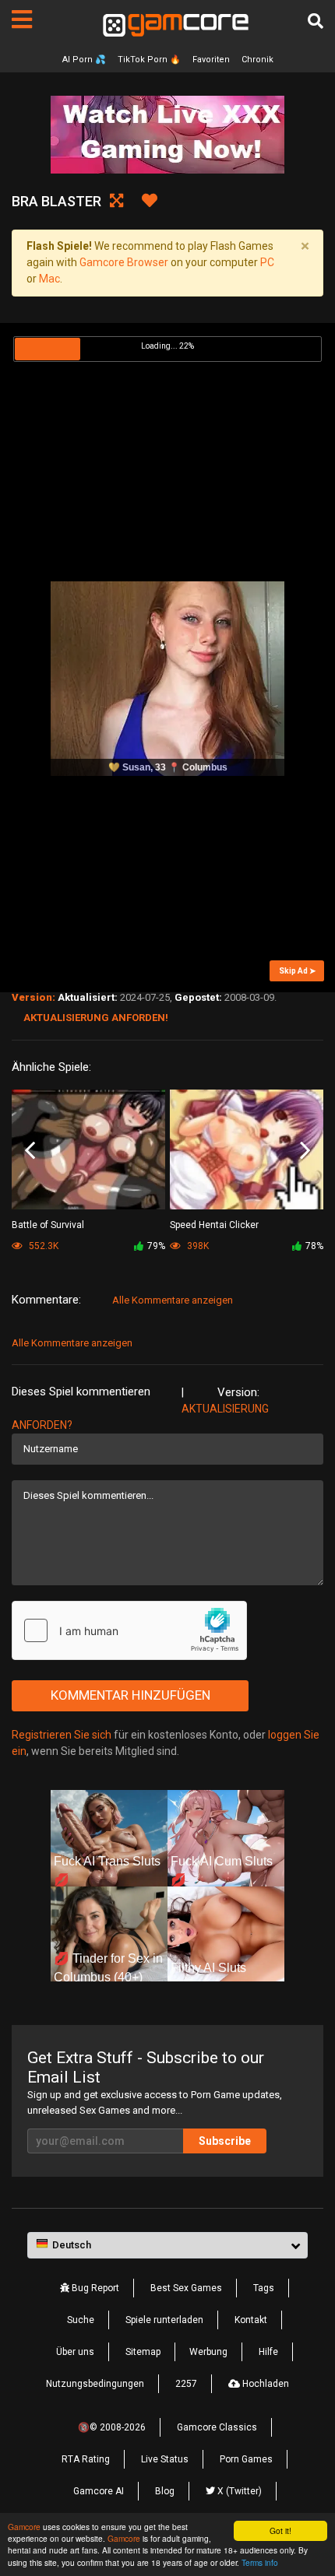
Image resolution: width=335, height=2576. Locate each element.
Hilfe (268, 2352)
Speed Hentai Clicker (214, 1225)
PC (267, 262)
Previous (30, 1151)
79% (156, 1246)
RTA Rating (86, 2459)
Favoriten (211, 60)
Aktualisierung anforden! (96, 1018)
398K (197, 1246)
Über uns (75, 2352)
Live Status (165, 2459)
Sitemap (143, 2352)
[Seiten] (22, 19)
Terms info (260, 2562)
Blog (165, 2491)
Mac (49, 279)
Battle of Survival (48, 1225)
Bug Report (94, 2288)
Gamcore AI (99, 2491)
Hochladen (264, 2384)
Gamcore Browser (124, 262)
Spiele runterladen (164, 2320)
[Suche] (316, 21)
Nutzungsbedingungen (95, 2384)
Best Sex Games (186, 2288)
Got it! (280, 2530)
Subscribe (225, 2141)
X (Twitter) (238, 2491)
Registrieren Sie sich (62, 1735)
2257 (186, 2384)
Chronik (257, 60)
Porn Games (246, 2459)
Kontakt (251, 2320)
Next (305, 1151)
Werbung (208, 2352)
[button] (167, 2245)
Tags (264, 2288)
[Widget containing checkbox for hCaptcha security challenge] (129, 1630)
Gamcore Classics (217, 2427)
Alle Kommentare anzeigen (173, 1300)
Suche (81, 2320)
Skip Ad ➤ (297, 971)
